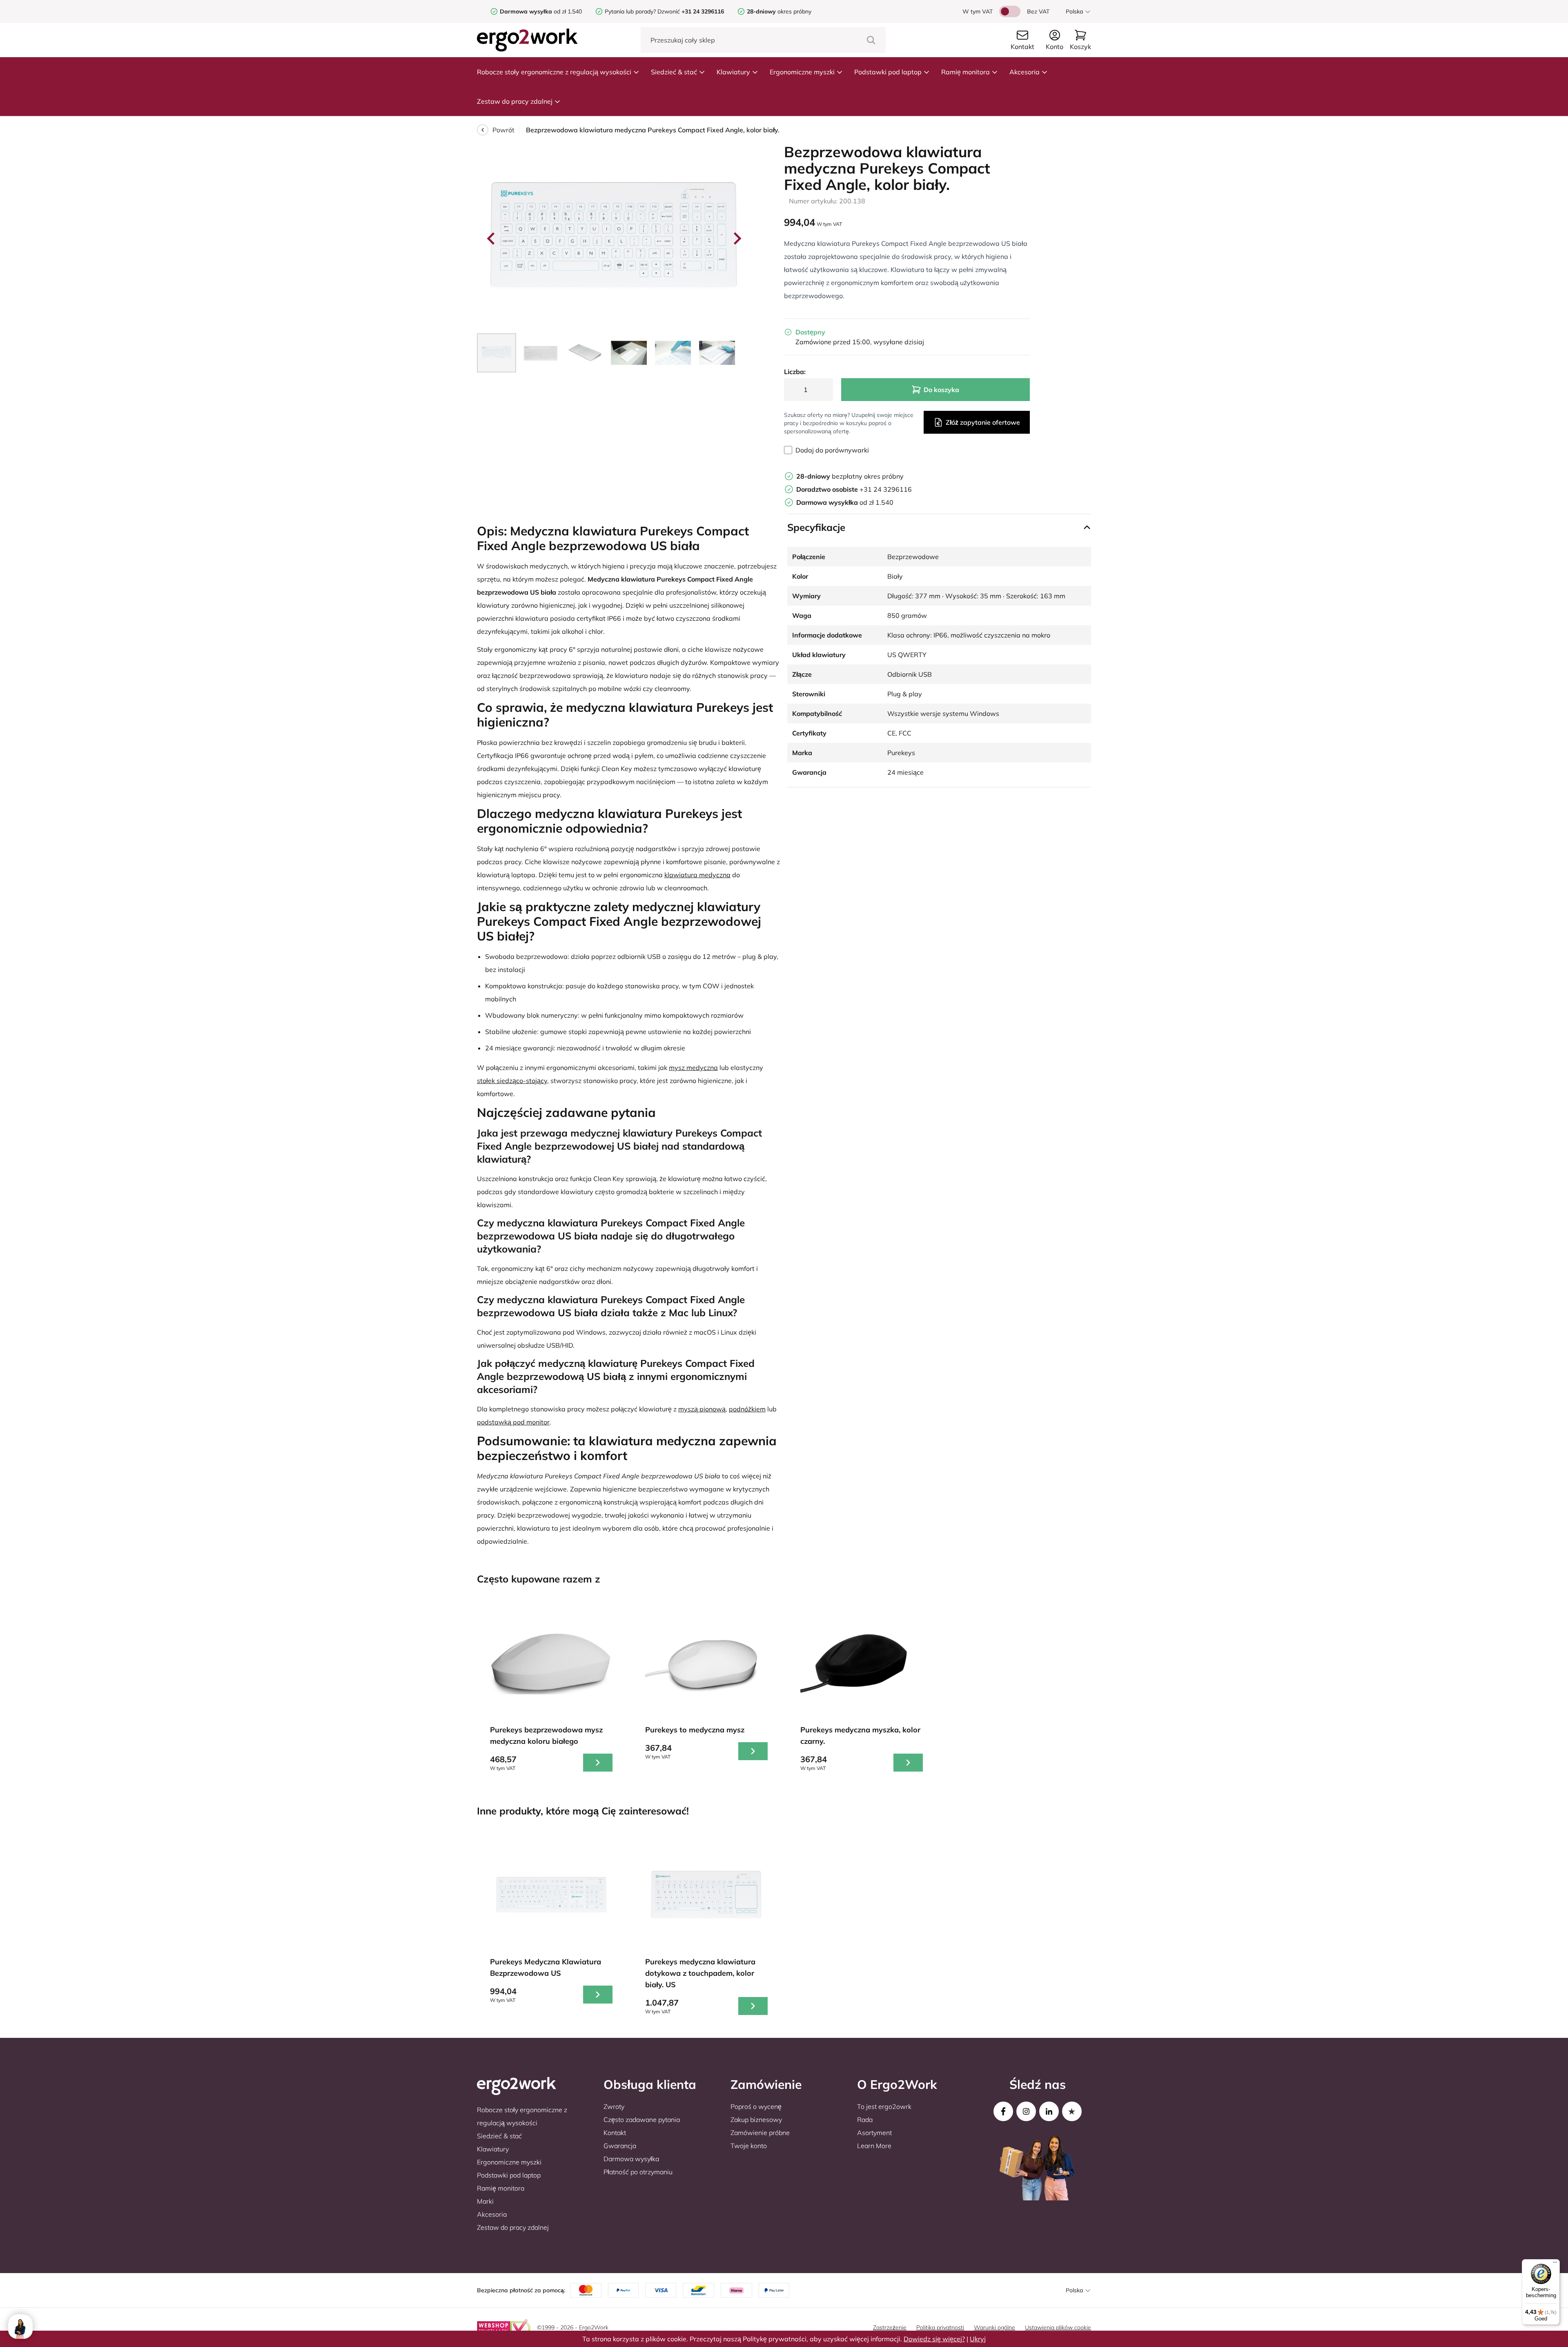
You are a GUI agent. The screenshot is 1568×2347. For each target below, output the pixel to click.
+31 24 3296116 (854, 489)
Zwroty (614, 2106)
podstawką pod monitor (513, 1422)
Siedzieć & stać (674, 72)
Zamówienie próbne (760, 2133)
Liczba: (795, 372)
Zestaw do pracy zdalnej (515, 101)
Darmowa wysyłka (631, 2159)
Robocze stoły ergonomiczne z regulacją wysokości (554, 72)
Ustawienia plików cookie (1058, 2327)
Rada (865, 2120)
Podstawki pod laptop (888, 72)
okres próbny (779, 11)
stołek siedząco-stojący (512, 1081)
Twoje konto (749, 2146)
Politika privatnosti (940, 2327)
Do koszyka (941, 390)
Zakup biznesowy (756, 2120)
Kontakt (615, 2133)
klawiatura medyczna (697, 875)
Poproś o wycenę (756, 2106)
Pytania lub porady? (630, 11)
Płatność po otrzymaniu (638, 2172)
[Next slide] (737, 238)
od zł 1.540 (541, 11)
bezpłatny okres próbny (850, 476)
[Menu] (1555, 2264)
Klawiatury (733, 72)
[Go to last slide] (492, 238)
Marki (485, 2201)
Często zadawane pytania (642, 2120)
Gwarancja (620, 2146)
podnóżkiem (747, 1409)
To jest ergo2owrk (884, 2106)
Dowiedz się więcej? (934, 2339)
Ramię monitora (966, 72)
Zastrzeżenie (890, 2327)
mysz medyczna (693, 1068)
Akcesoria (1025, 72)
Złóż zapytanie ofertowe (983, 422)
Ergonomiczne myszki (802, 72)
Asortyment (874, 2133)
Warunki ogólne (994, 2327)
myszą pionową (702, 1409)
